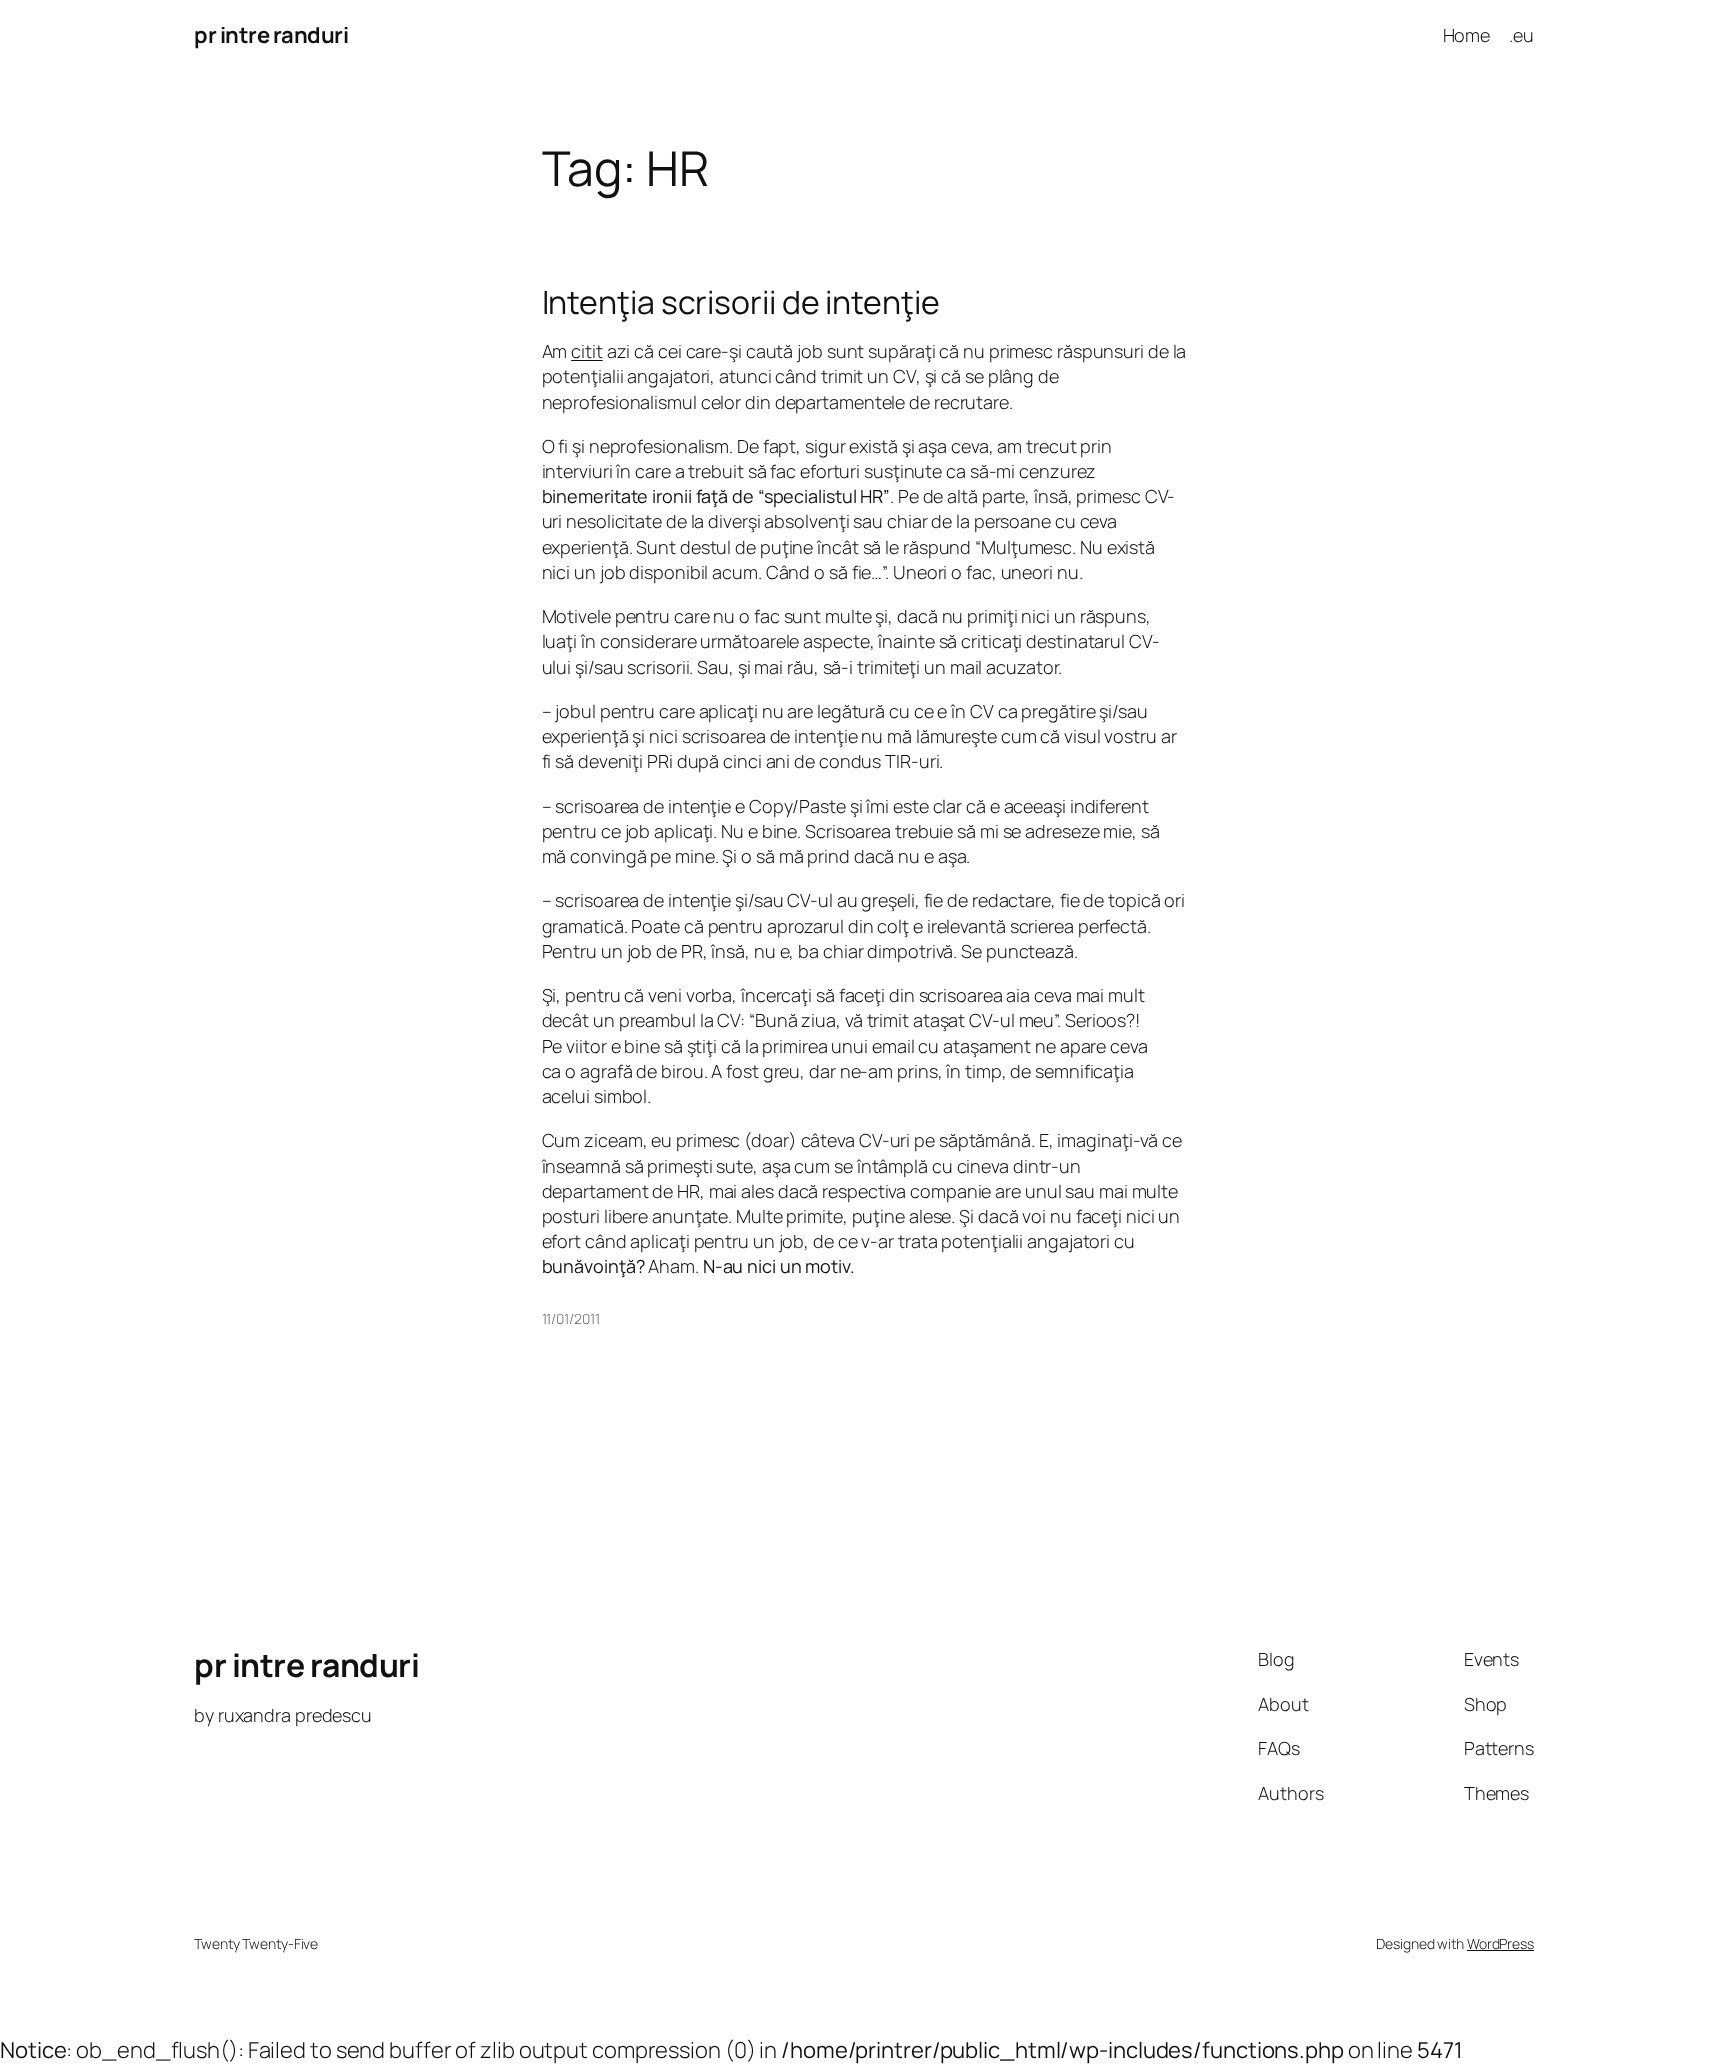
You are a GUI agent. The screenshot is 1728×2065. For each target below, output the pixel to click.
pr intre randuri (271, 35)
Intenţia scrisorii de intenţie (741, 302)
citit (587, 351)
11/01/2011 (571, 1318)
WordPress (1500, 1943)
